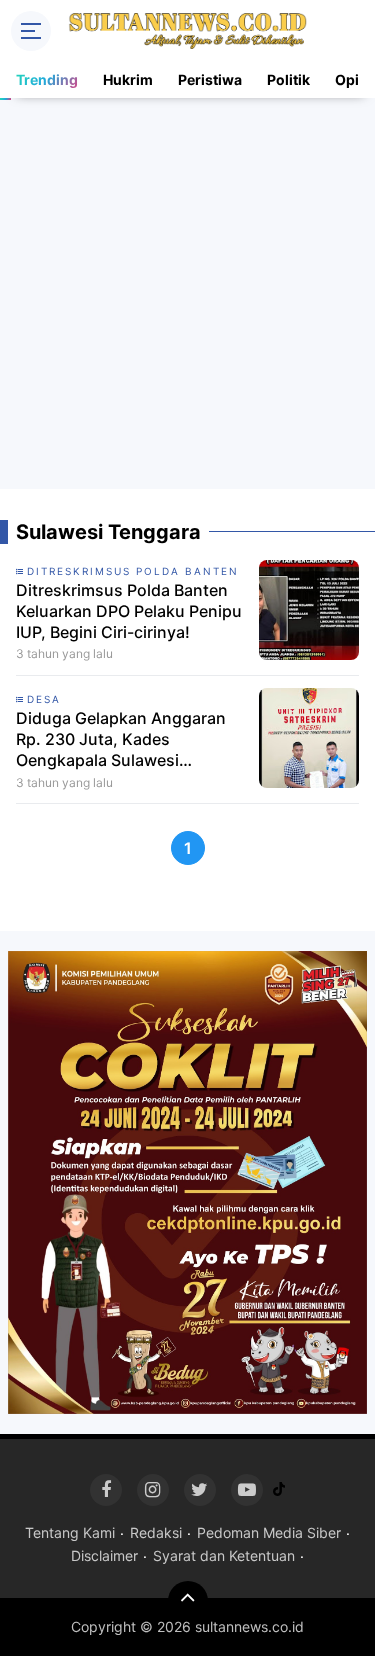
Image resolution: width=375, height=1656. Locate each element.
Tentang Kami (70, 1532)
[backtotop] (188, 1601)
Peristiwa (210, 79)
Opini (353, 79)
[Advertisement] (187, 293)
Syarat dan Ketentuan (224, 1555)
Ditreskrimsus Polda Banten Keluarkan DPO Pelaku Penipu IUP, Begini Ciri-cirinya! (129, 611)
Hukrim (128, 79)
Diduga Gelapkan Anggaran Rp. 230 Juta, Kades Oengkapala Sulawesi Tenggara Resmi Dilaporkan (121, 739)
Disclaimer (104, 1555)
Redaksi (156, 1532)
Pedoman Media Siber (269, 1532)
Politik (288, 79)
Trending (47, 79)
